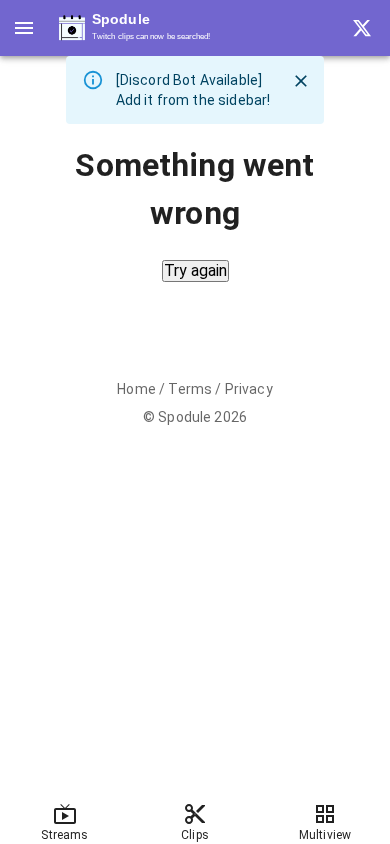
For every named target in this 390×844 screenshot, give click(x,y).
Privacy (249, 389)
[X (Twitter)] (362, 28)
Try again (195, 270)
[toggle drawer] (24, 28)
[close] (301, 81)
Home (136, 389)
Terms (190, 389)
